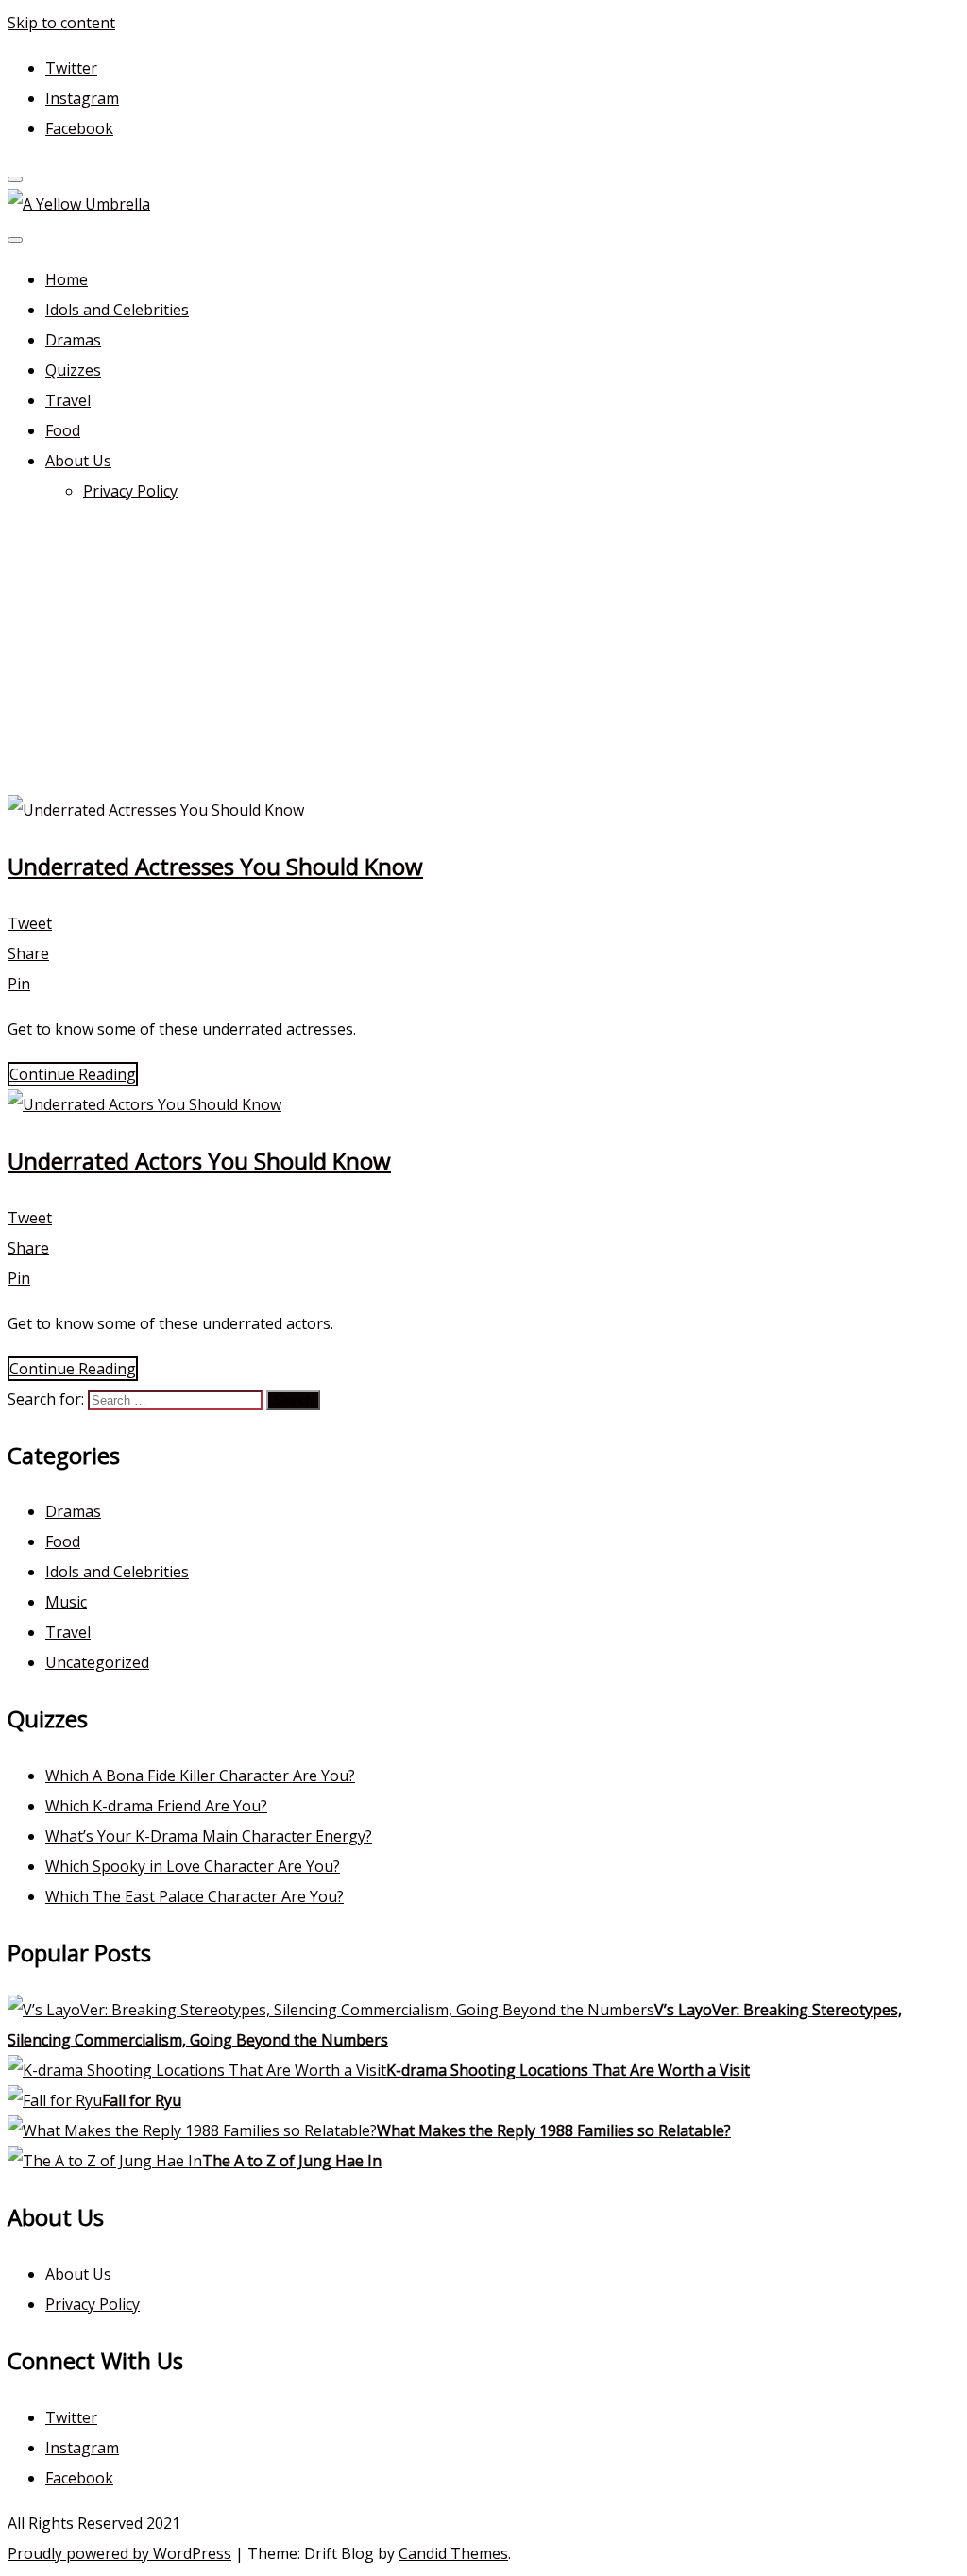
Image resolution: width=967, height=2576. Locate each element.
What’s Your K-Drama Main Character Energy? (209, 1836)
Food (63, 430)
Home (67, 279)
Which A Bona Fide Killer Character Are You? (200, 1776)
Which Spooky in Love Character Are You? (193, 1866)
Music (66, 1602)
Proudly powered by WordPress (119, 2553)
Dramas (73, 340)
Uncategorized (97, 1662)
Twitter (71, 68)
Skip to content (61, 23)
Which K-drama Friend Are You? (156, 1806)
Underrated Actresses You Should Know (215, 866)
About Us (78, 461)
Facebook (79, 128)
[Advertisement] (483, 653)
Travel (68, 400)
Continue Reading (73, 1074)
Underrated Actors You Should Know (199, 1161)
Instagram (82, 98)
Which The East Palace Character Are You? (195, 1896)
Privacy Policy (130, 491)
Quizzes (73, 370)
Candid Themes (453, 2553)
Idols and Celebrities (117, 310)
